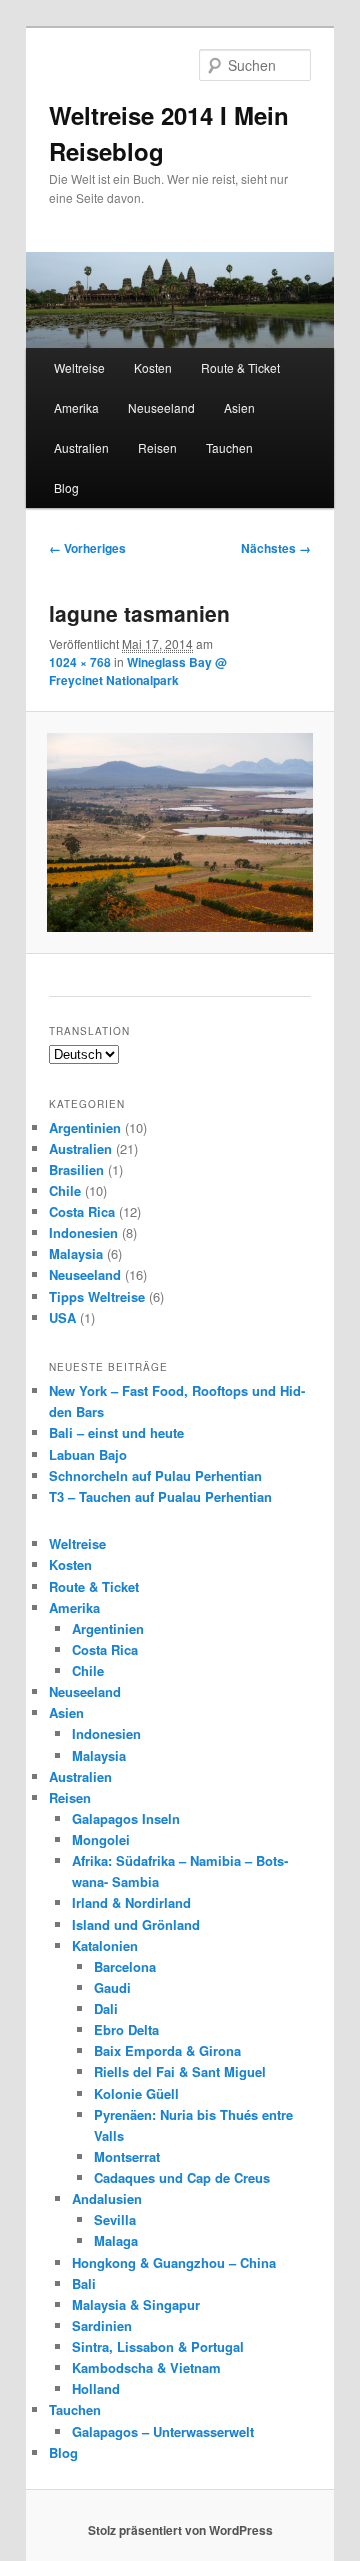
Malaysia (76, 1253)
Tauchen (229, 447)
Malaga (116, 2240)
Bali (84, 2283)
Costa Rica (82, 1211)
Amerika (76, 407)
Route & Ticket (240, 367)
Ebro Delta (126, 2029)
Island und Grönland (136, 1924)
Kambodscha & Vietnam (146, 2367)
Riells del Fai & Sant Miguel (180, 2071)
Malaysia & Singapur (136, 2304)
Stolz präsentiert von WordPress (180, 2530)
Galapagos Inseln (126, 1818)
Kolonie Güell (136, 2093)
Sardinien (102, 2325)
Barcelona (125, 1966)
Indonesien (83, 1232)
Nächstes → (276, 548)
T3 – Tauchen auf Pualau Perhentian (160, 1496)
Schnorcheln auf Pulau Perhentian (155, 1475)
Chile (65, 1190)
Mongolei (101, 1839)
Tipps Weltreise (97, 1296)
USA (62, 1317)
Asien (239, 407)
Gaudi (112, 1987)
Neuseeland (161, 407)
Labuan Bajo (88, 1454)
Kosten (153, 367)
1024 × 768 (80, 662)
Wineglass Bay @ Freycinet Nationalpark (138, 671)
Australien (81, 447)
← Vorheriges (87, 548)
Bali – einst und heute (116, 1432)
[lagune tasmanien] (179, 832)
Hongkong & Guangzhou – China (174, 2262)
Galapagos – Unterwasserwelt (163, 2431)
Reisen (157, 447)
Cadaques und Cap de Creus (182, 2177)
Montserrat (127, 2156)
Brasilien (76, 1169)
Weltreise (79, 367)
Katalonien (105, 1945)
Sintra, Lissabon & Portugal (158, 2346)
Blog (66, 487)
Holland (96, 2388)
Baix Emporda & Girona (167, 2050)
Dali (106, 2008)
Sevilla (115, 2219)
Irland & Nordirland (131, 1902)
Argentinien (85, 1127)
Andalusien (107, 2198)
